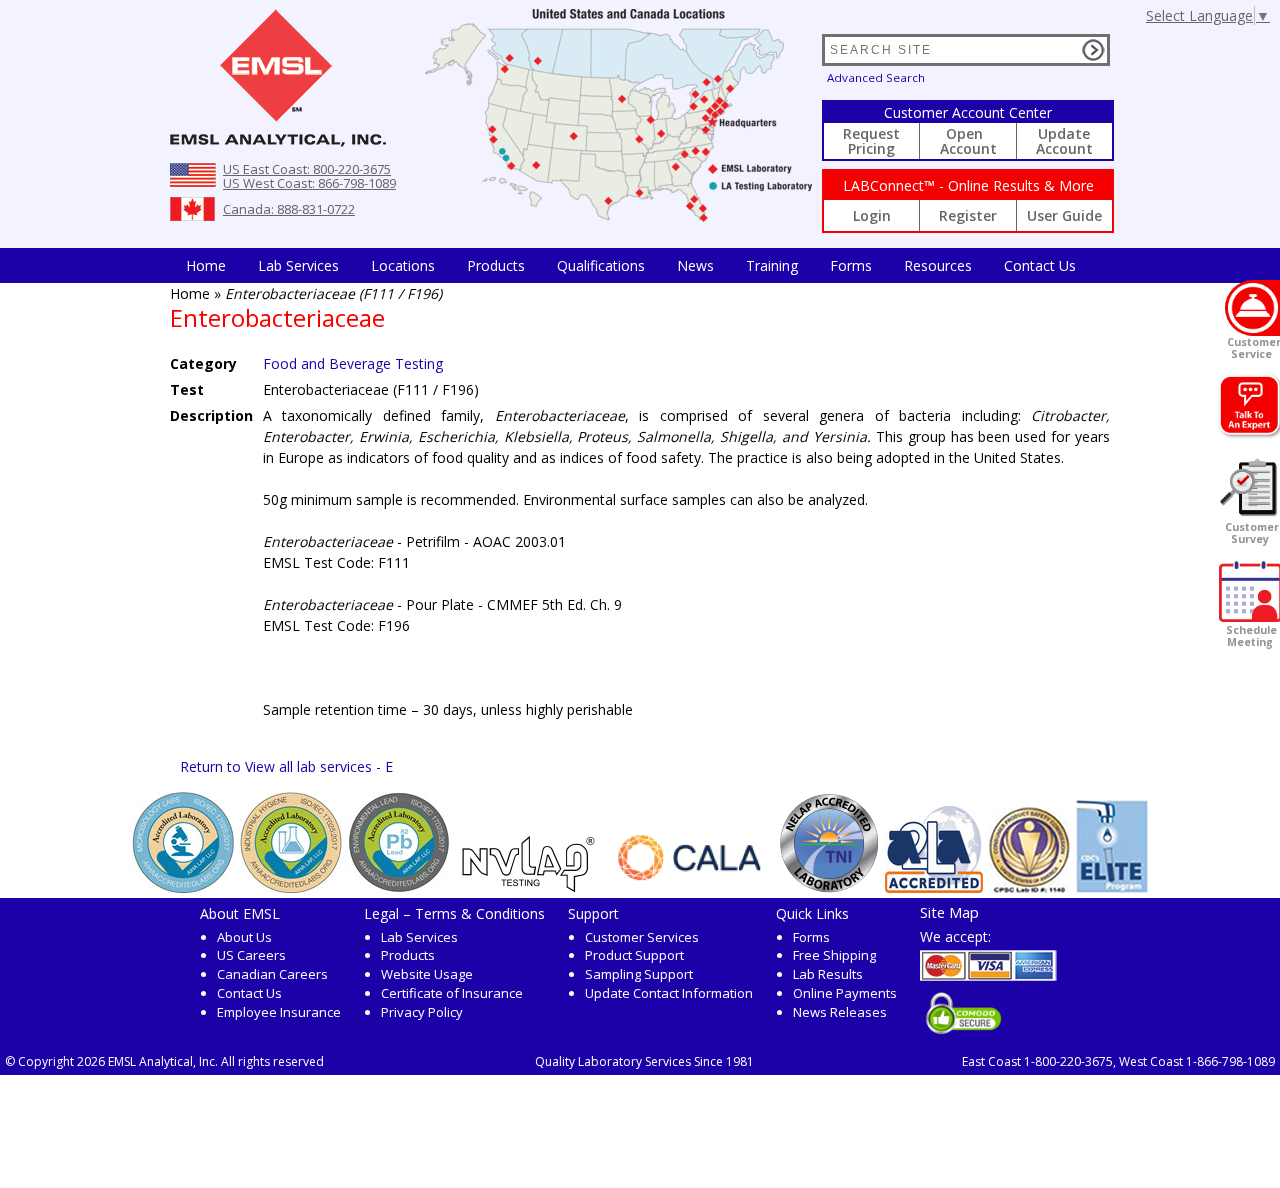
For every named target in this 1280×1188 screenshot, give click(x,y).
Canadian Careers (272, 974)
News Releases (840, 1012)
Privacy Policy (422, 1012)
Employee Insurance (279, 1012)
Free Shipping (834, 955)
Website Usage (427, 974)
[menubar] (631, 265)
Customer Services (642, 937)
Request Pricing (871, 141)
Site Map (949, 912)
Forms (851, 265)
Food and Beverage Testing (353, 363)
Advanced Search (876, 77)
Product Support (634, 955)
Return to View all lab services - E (286, 766)
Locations (403, 265)
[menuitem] (206, 265)
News (695, 265)
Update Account (1064, 141)
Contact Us (1040, 265)
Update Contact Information (669, 993)
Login (872, 215)
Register (968, 215)
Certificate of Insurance (452, 993)
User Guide (1064, 215)
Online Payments (845, 993)
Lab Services (419, 937)
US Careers (251, 955)
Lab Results (828, 974)
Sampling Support (639, 974)
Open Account (968, 141)
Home (206, 265)
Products (496, 265)
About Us (244, 937)
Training (772, 265)
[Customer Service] (1252, 308)
